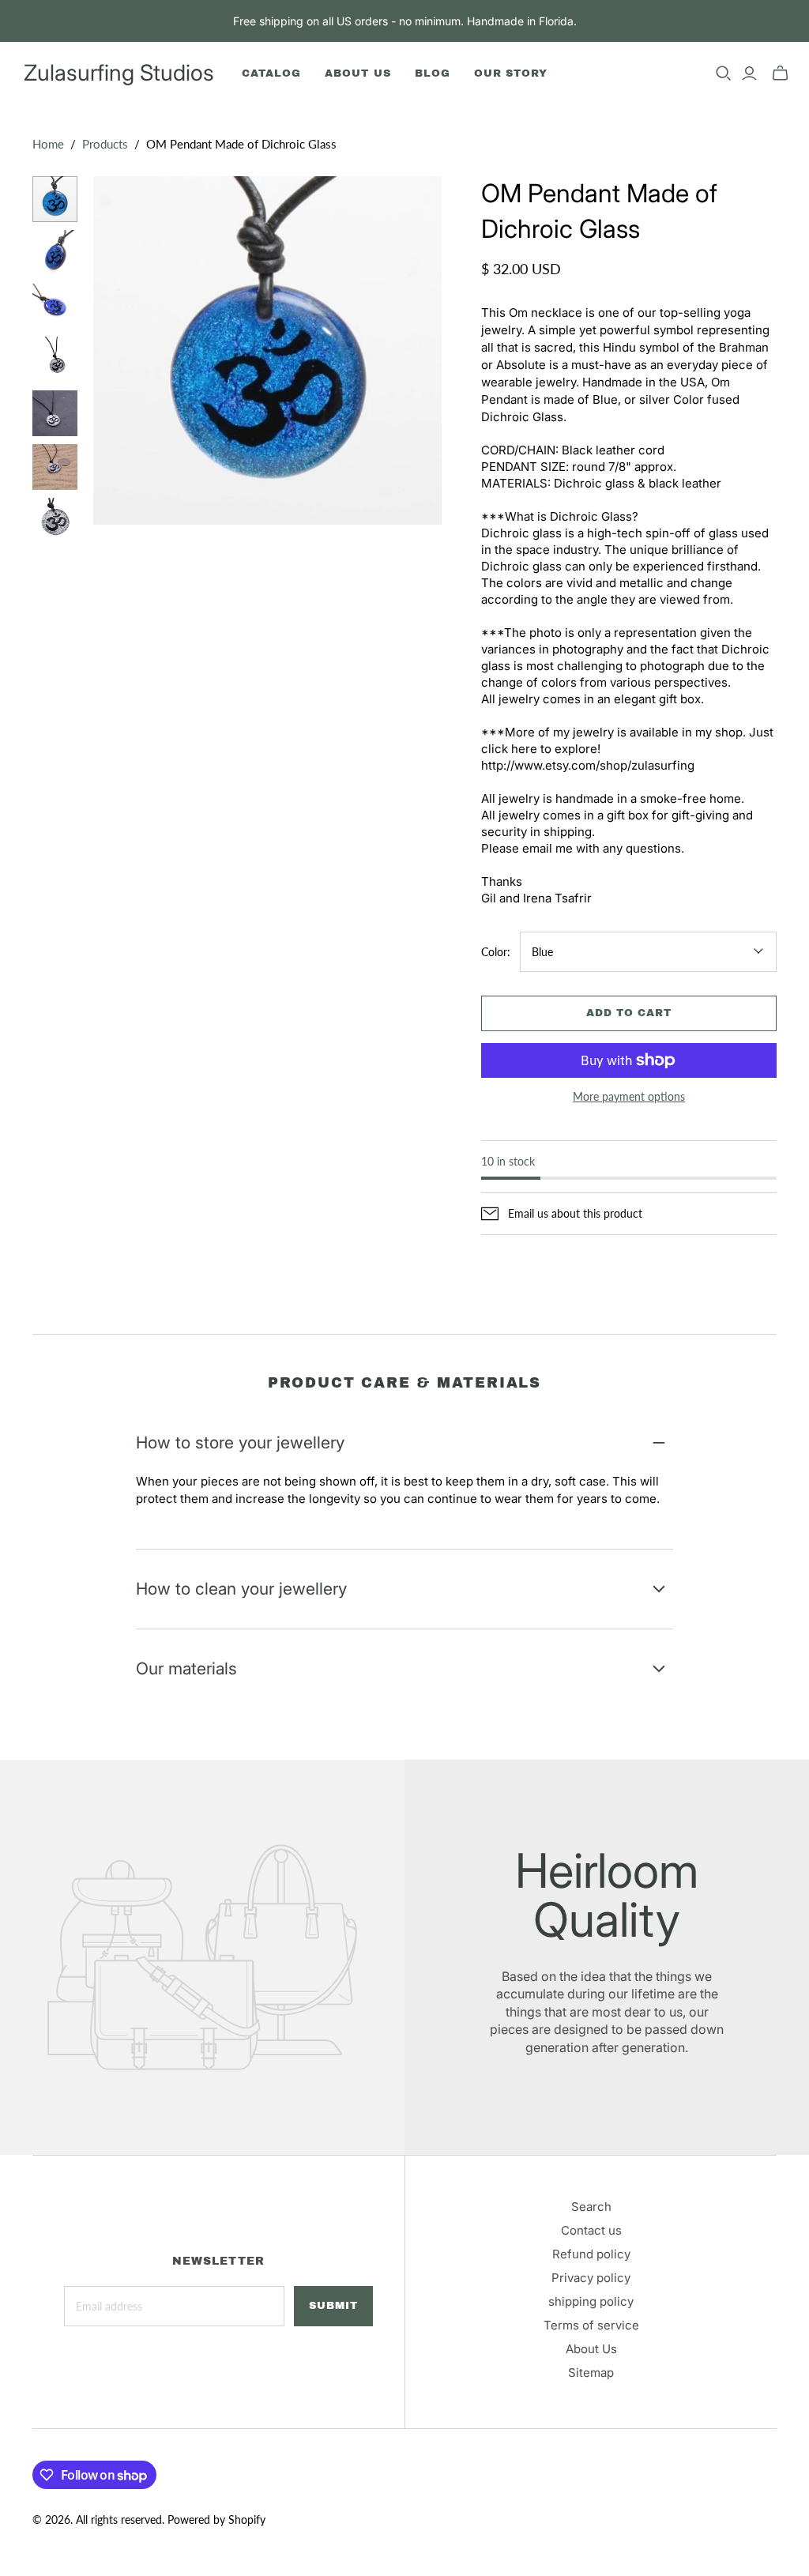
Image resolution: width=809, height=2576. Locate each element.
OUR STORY (511, 73)
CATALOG (271, 73)
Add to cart (629, 1013)
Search (591, 2207)
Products (105, 144)
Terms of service (591, 2325)
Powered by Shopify (216, 2520)
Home (48, 144)
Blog (433, 73)
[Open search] (724, 73)
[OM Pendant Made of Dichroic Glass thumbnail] (55, 360)
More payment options (629, 1096)
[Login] (749, 73)
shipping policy (591, 2301)
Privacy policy (591, 2278)
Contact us (591, 2230)
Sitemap (591, 2373)
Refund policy (591, 2254)
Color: (496, 952)
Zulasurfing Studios (119, 73)
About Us (591, 2349)
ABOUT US (357, 73)
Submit (333, 2306)
